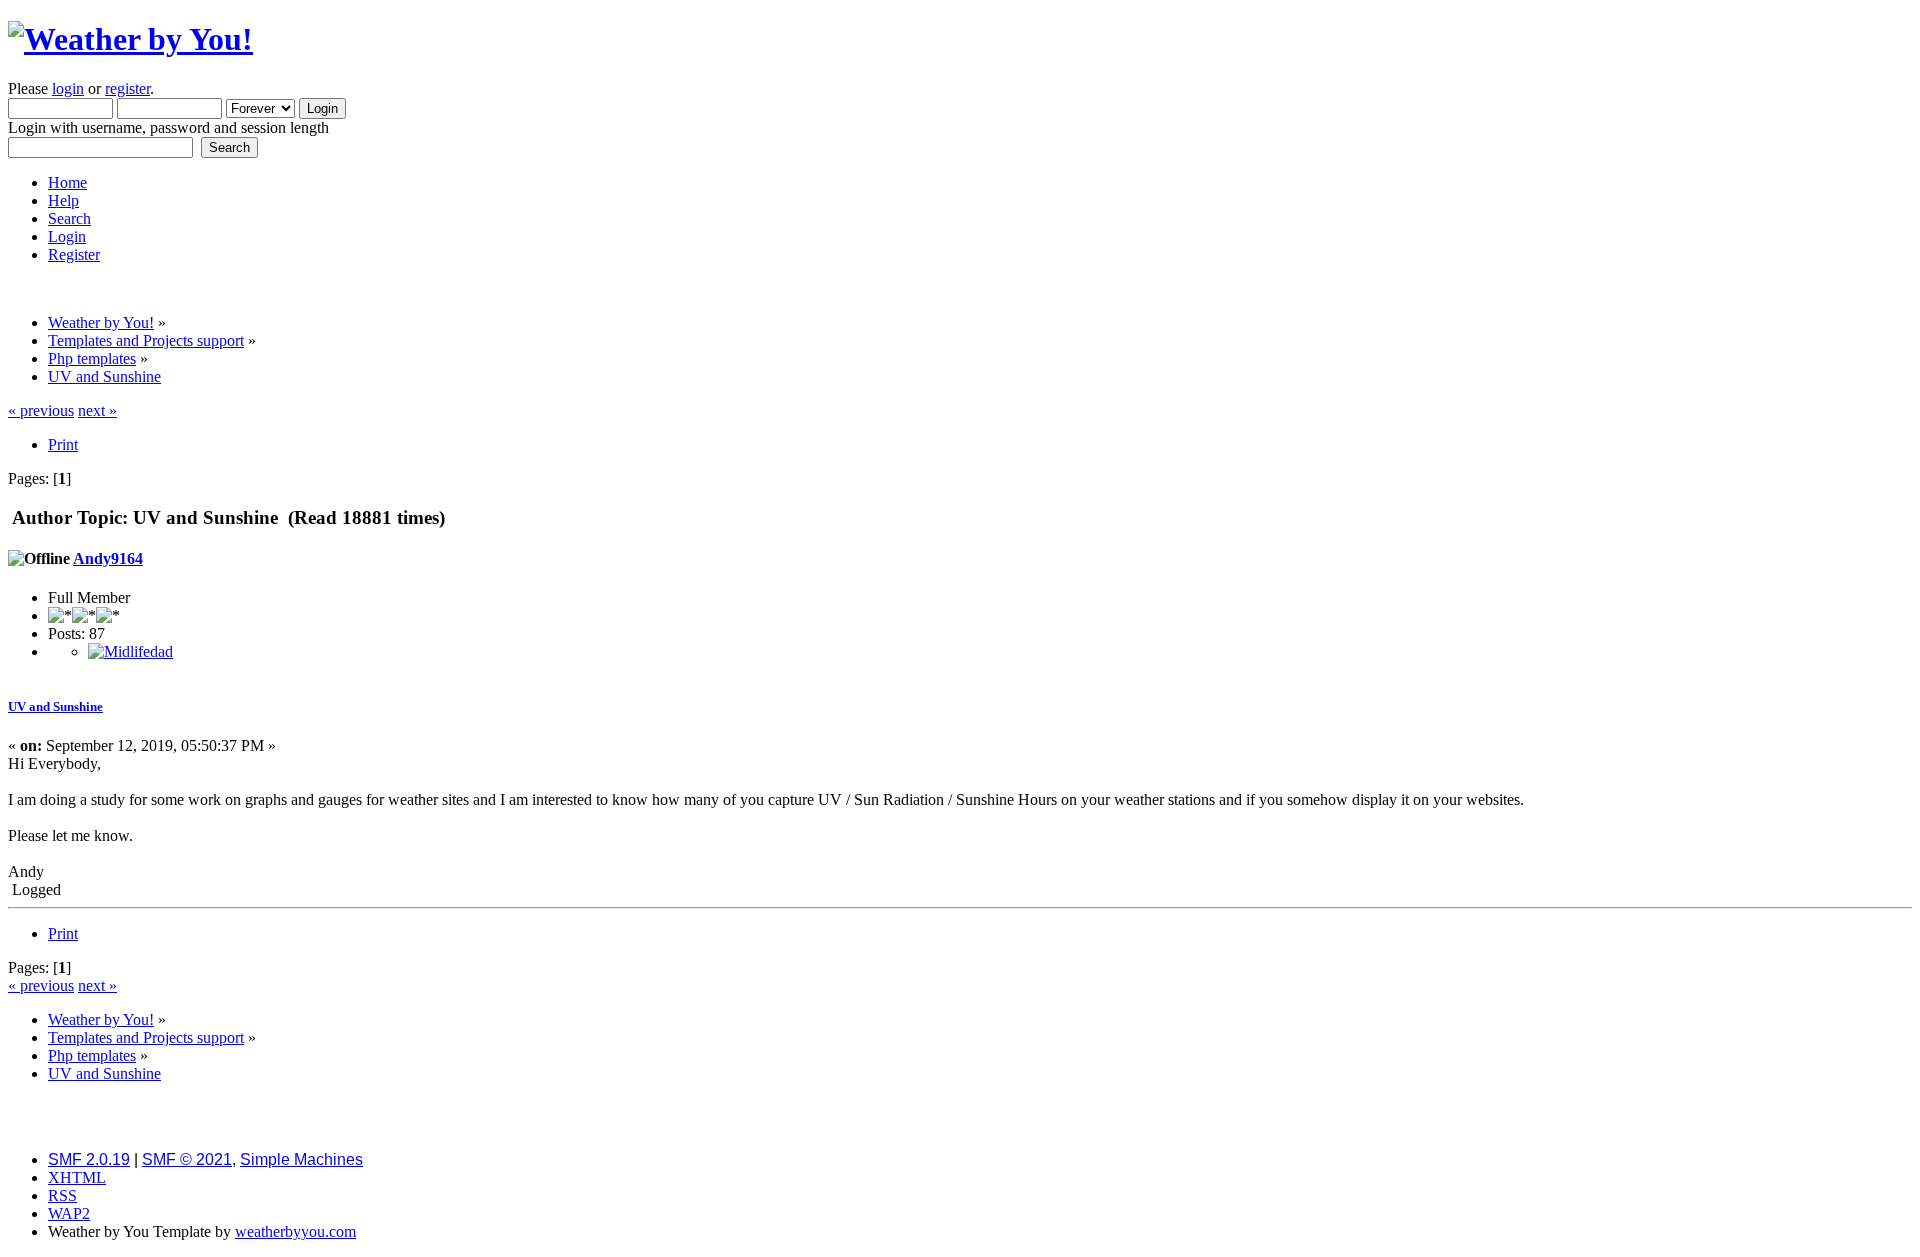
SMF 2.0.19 (89, 1159)
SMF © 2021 (187, 1159)
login (68, 88)
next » (97, 410)
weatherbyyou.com (295, 1231)
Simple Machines (301, 1159)
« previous (41, 410)
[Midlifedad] (130, 651)
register (127, 88)
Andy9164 (108, 558)
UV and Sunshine (55, 706)
